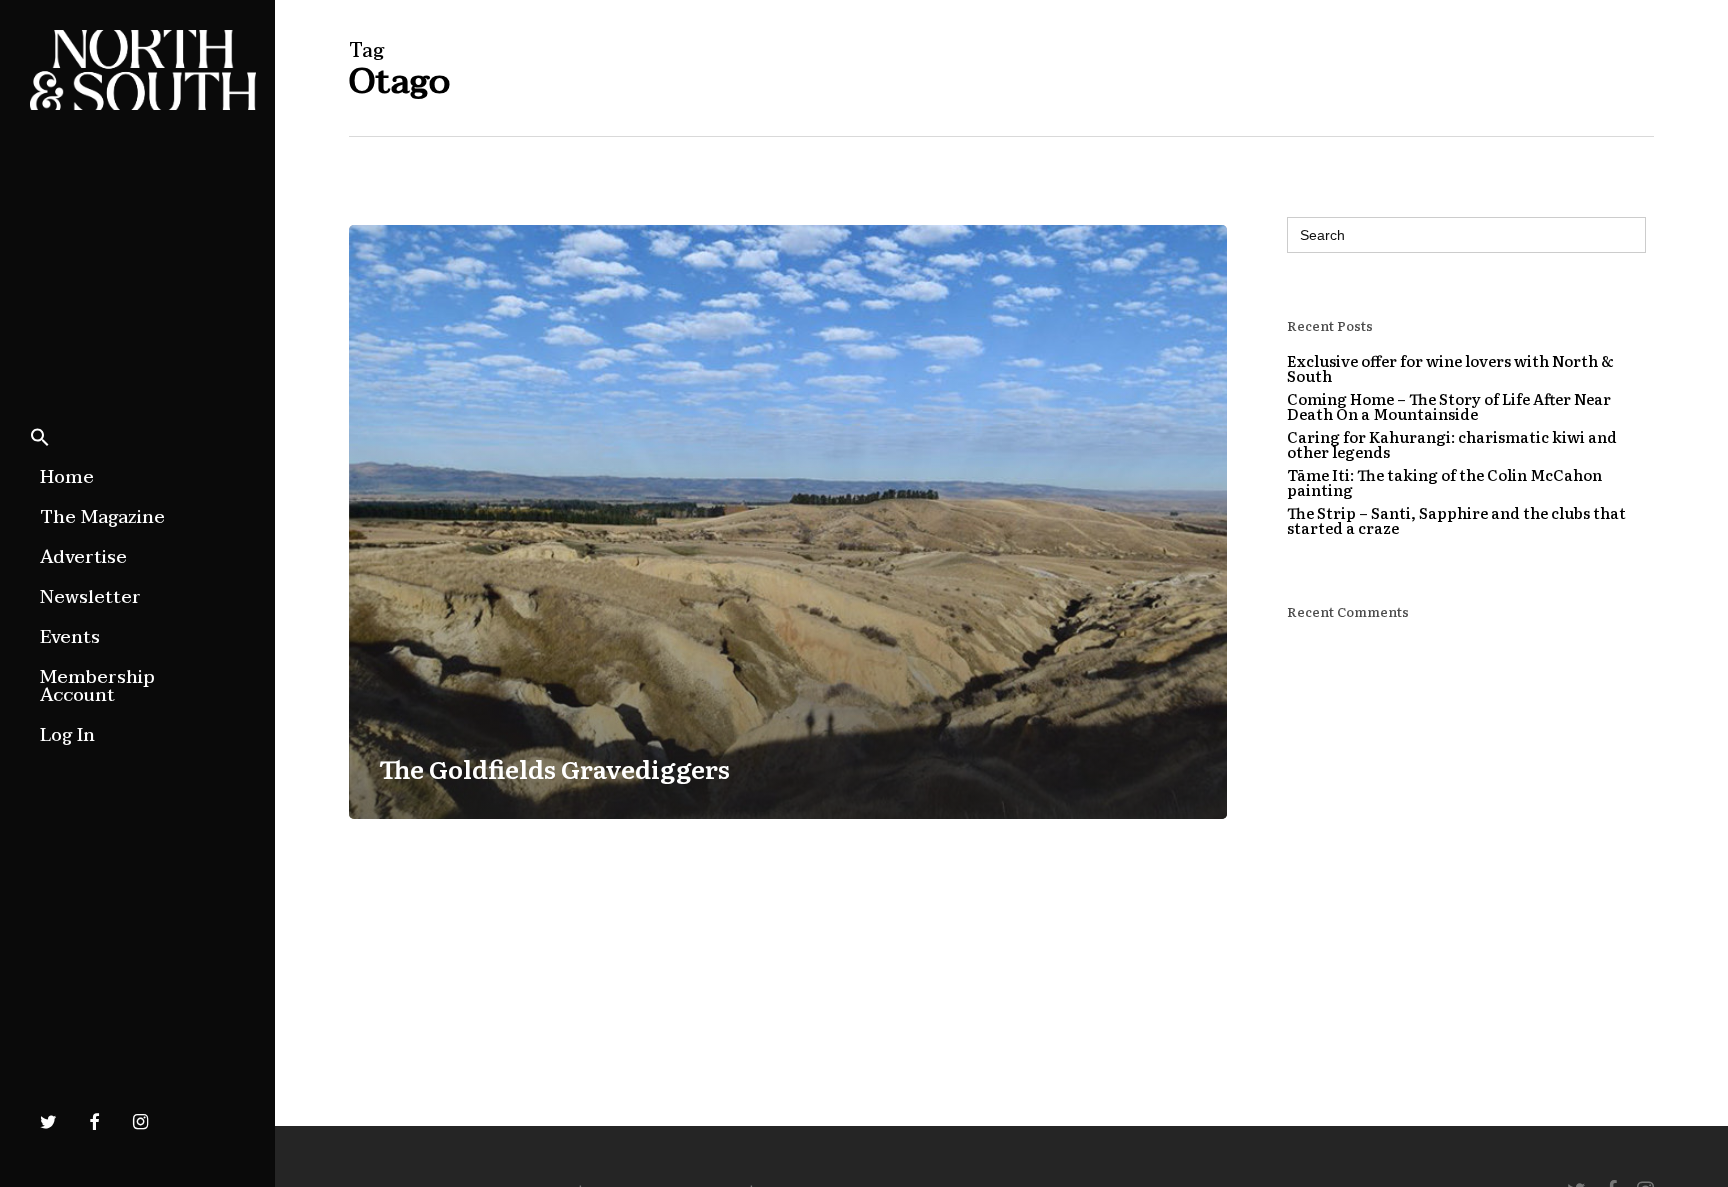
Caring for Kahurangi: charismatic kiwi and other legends (1452, 444)
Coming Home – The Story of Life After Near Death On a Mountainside (1449, 406)
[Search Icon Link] (40, 439)
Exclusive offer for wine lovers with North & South (1450, 368)
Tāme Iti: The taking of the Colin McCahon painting (1444, 482)
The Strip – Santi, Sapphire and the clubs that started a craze (1456, 520)
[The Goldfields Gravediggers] (788, 522)
